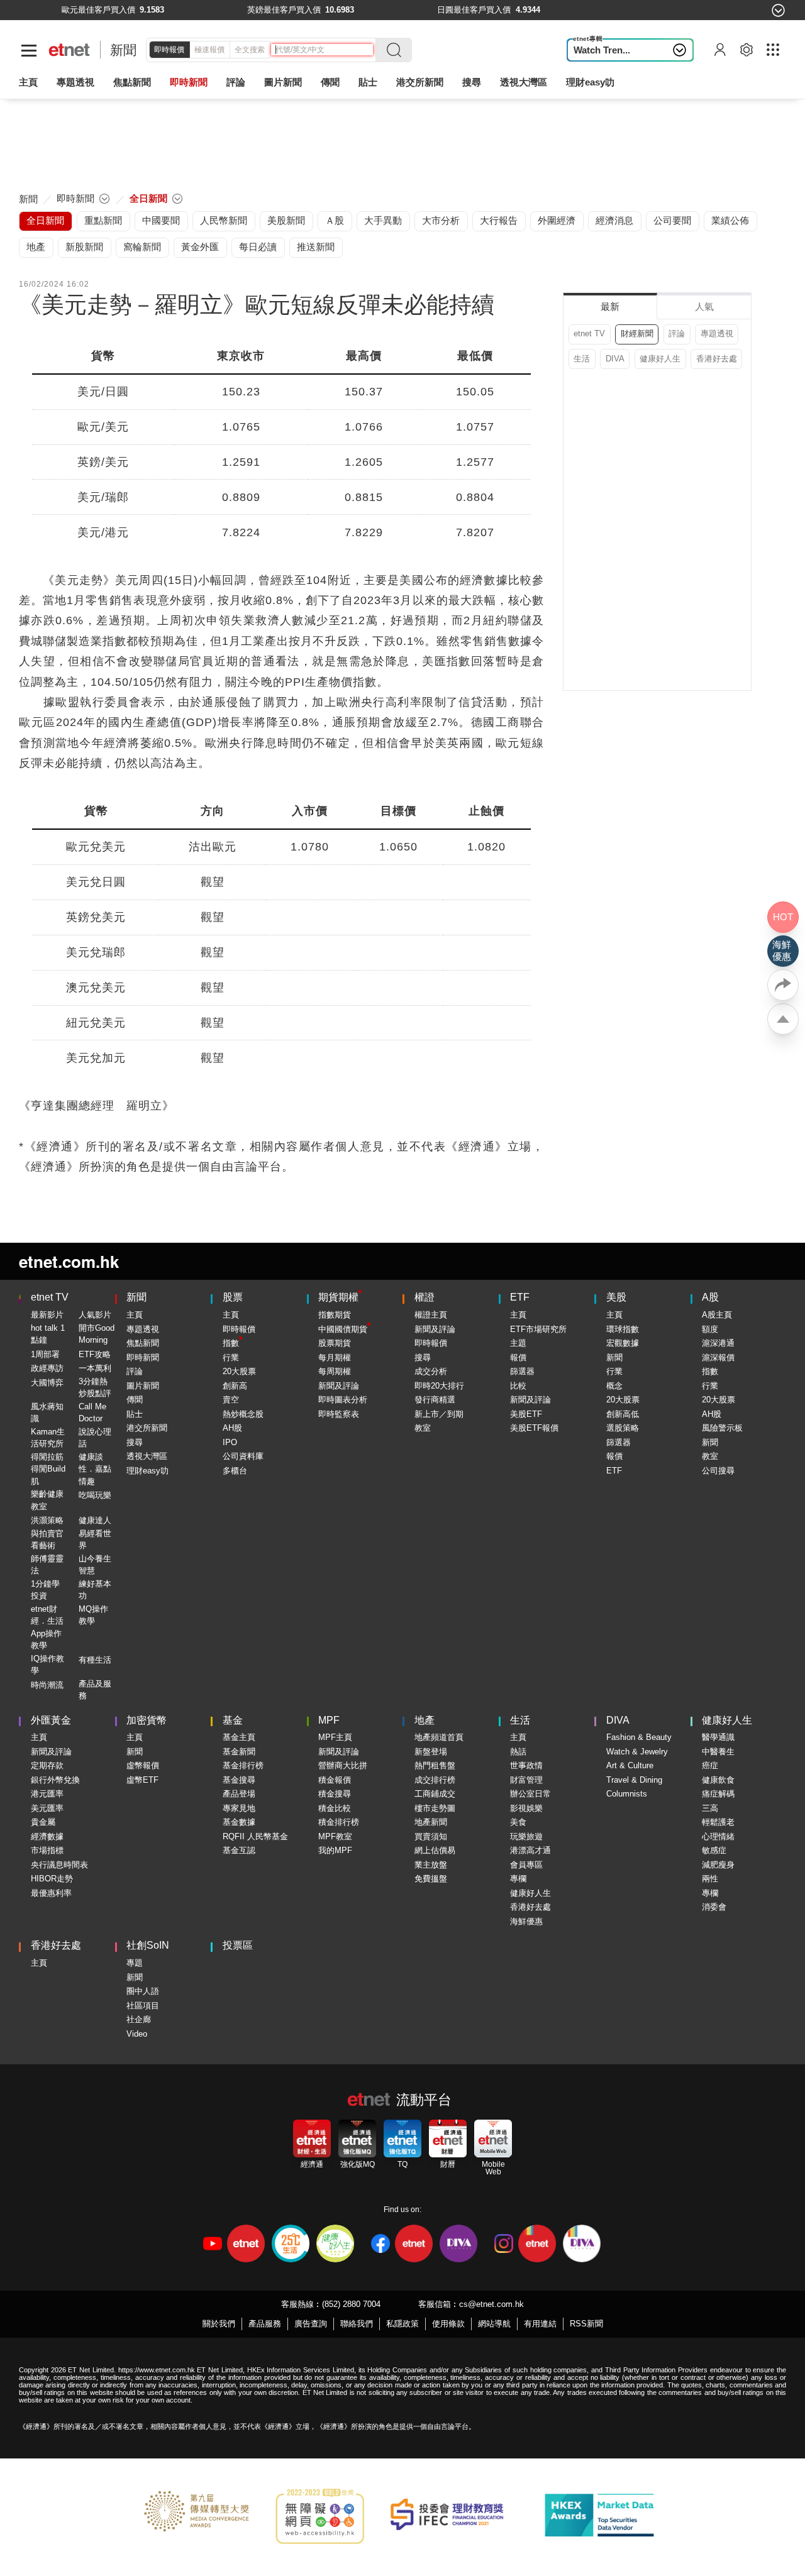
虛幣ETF (142, 1780)
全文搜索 (250, 50)
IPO (230, 1442)
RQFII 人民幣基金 (255, 1836)
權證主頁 (431, 1315)
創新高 (235, 1386)
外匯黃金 (51, 1720)
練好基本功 (95, 1590)
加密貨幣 (147, 1720)
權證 (425, 1297)
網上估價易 (435, 1850)
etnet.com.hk (69, 1261)
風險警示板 (722, 1428)
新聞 (123, 50)
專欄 (518, 1879)
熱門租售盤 (435, 1765)
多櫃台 (235, 1471)
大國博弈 (47, 1383)
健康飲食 (718, 1780)
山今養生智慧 (95, 1565)
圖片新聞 (283, 82)
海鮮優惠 (526, 1921)
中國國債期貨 (343, 1329)
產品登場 (239, 1794)
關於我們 (219, 2324)
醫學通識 (718, 1737)
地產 (425, 1720)
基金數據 (239, 1822)
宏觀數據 (623, 1343)
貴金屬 (43, 1822)
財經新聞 (637, 333)
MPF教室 (335, 1836)
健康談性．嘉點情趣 (95, 1469)
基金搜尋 (239, 1780)
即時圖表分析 (343, 1400)
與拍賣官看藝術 (47, 1540)
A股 (710, 1297)
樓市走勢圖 (435, 1808)
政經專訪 (47, 1368)
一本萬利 (95, 1368)
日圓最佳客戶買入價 (474, 10)
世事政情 (526, 1765)
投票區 (238, 1945)
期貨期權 (338, 1297)
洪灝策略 (47, 1520)
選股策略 (623, 1428)
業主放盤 (431, 1865)
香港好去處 (717, 359)
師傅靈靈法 (47, 1565)
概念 (614, 1386)
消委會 (714, 1907)
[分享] (783, 985)
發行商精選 (435, 1400)
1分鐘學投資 (45, 1590)
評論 (677, 333)
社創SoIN (148, 1945)
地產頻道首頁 (439, 1737)
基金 (233, 1720)
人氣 (704, 306)
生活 (582, 359)
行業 (231, 1357)
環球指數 (623, 1329)
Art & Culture (630, 1765)
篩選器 (522, 1371)
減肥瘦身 (718, 1865)
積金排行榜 (339, 1822)
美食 (518, 1822)
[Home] (69, 50)
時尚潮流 (47, 1685)
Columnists (627, 1794)
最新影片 (47, 1315)
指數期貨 (335, 1315)
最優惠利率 (51, 1893)
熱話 (518, 1752)
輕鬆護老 (718, 1822)
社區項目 (143, 2006)
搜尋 (472, 82)
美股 (616, 1297)
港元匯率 (47, 1794)
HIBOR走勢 (52, 1879)
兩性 (710, 1879)
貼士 (135, 1414)
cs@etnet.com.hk (491, 2304)
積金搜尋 (335, 1794)
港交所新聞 (420, 82)
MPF (329, 1720)
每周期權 (335, 1371)
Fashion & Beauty (639, 1737)
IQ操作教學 (47, 1665)
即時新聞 (143, 1357)
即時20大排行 (439, 1386)
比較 (518, 1386)
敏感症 (714, 1850)
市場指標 (47, 1850)
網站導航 (494, 2324)
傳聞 (135, 1400)
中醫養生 (718, 1752)
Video (137, 2034)
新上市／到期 (439, 1414)
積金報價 (335, 1780)
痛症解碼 (718, 1794)
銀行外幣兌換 (55, 1780)
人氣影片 (95, 1315)
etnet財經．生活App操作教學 (47, 1627)
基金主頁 (239, 1737)
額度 (710, 1329)
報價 (518, 1357)
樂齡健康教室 (47, 1500)
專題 (135, 1963)
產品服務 (265, 2324)
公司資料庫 (243, 1456)
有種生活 (95, 1660)
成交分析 (431, 1371)
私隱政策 (402, 2324)
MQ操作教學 (93, 1615)
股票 (233, 1297)
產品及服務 (95, 1690)
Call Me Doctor (92, 1413)
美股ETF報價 (534, 1428)
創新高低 (623, 1414)
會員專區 (526, 1865)
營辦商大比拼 (343, 1765)
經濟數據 (47, 1836)
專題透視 (717, 333)
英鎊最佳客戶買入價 (284, 10)
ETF (520, 1297)
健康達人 (95, 1520)
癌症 (710, 1765)
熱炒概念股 (243, 1414)
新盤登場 (431, 1752)
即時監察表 (339, 1414)
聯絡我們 (357, 2324)
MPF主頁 (335, 1737)
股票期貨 (335, 1343)
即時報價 (169, 50)
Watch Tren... (602, 50)
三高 (710, 1808)
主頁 (28, 82)
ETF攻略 (95, 1354)
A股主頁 (717, 1315)
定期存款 (47, 1765)
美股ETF (526, 1414)
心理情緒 (718, 1836)
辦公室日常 (530, 1794)
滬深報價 (718, 1357)
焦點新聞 (143, 1343)
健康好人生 (660, 359)
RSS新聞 (586, 2324)
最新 (610, 306)
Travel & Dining (634, 1780)
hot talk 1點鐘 (48, 1334)
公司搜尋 (718, 1471)
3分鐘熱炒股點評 (95, 1388)
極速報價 (209, 50)
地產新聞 (431, 1822)
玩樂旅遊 (526, 1836)
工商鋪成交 (435, 1794)
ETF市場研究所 (538, 1329)
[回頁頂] (783, 1019)
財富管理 (526, 1780)
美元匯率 (47, 1808)
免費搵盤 (431, 1879)
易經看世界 (95, 1540)
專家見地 (239, 1808)
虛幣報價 (143, 1765)
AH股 (232, 1428)
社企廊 (139, 2019)
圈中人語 (143, 1991)
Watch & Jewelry (637, 1752)
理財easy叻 (590, 82)
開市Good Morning (97, 1334)
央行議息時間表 (59, 1865)
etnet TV (589, 333)
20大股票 (239, 1371)
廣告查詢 (311, 2324)
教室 (423, 1428)
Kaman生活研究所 (48, 1438)
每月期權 (335, 1357)
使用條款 (448, 2324)
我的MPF (335, 1850)
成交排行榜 (435, 1780)
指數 (231, 1343)
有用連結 (540, 2324)
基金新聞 (239, 1752)
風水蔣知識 (47, 1413)
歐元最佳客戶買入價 (98, 10)
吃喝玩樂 (95, 1495)
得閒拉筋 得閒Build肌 (48, 1469)
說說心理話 (95, 1438)
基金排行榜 (243, 1765)
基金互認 (239, 1850)
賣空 (231, 1400)
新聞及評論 (339, 1386)
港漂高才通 (530, 1850)
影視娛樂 (526, 1808)
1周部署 (45, 1354)
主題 (518, 1343)
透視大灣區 (524, 82)
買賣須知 (431, 1836)
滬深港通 (718, 1343)
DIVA (615, 359)
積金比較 (335, 1808)
